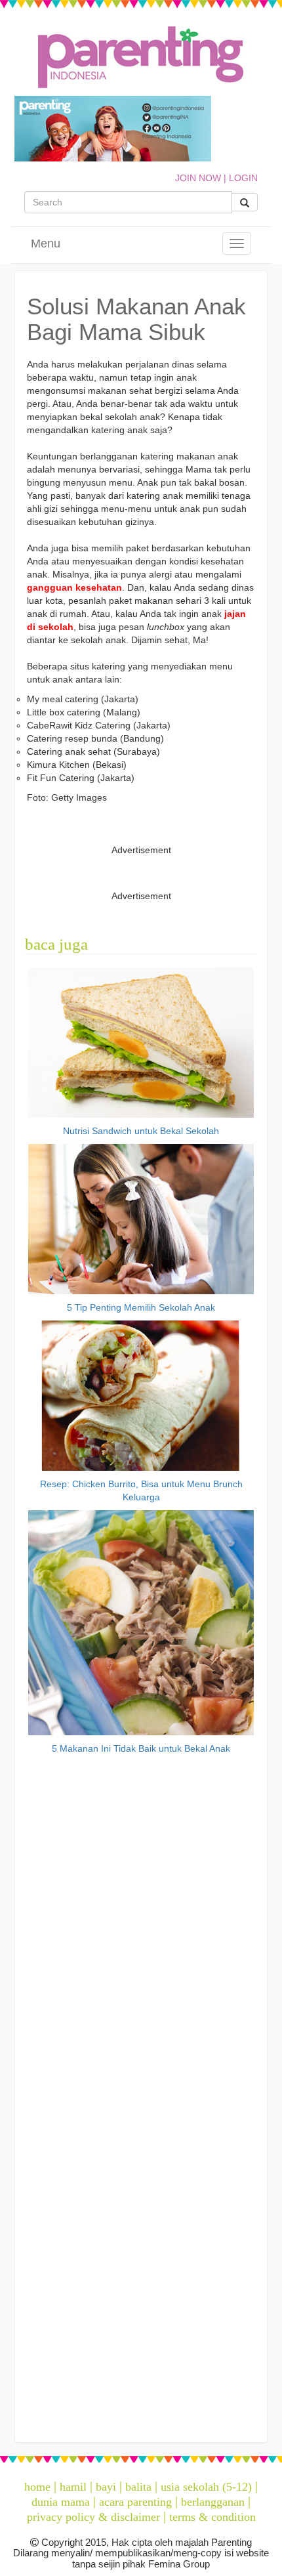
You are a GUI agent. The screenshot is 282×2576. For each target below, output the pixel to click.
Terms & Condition (212, 2517)
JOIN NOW (198, 178)
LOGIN (243, 178)
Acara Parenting (135, 2502)
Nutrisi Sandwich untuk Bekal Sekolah (141, 1131)
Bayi (106, 2487)
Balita (138, 2487)
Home (37, 2487)
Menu (46, 243)
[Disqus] (141, 1926)
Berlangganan (213, 2502)
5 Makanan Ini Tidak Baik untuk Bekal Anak (141, 1748)
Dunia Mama (61, 2502)
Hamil (73, 2487)
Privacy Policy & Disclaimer (93, 2517)
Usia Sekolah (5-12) (206, 2487)
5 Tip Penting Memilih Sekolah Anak (141, 1307)
